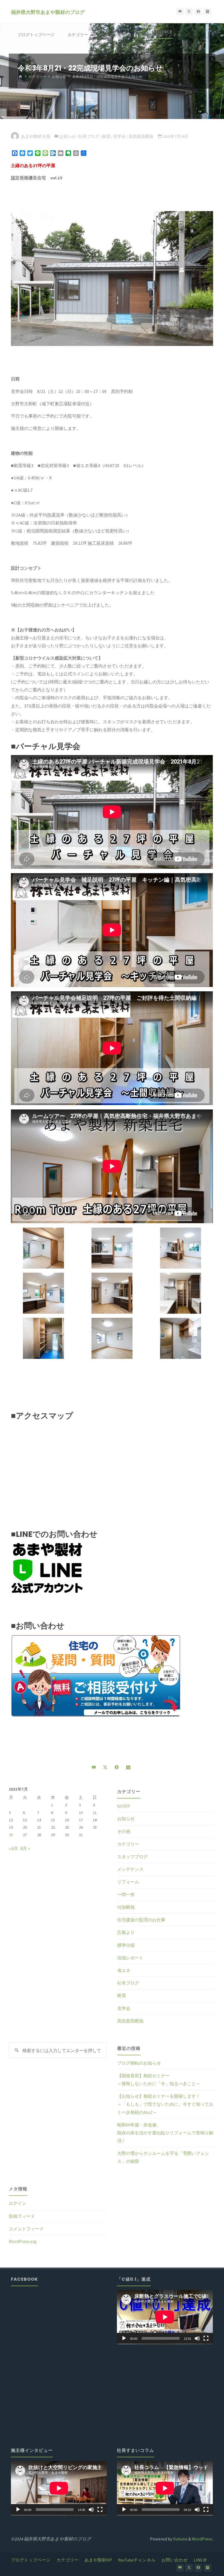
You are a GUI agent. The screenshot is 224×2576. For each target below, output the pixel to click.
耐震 (106, 136)
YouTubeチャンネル (137, 2560)
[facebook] (198, 12)
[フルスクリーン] (206, 2338)
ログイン (17, 2203)
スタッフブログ (132, 1857)
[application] (165, 2317)
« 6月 (13, 1848)
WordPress (202, 2539)
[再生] (124, 2338)
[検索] (80, 58)
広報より (126, 1932)
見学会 (120, 136)
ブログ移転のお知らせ (139, 2063)
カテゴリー (37, 77)
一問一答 (126, 1895)
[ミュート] (197, 2338)
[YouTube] (180, 12)
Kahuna (180, 2539)
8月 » (25, 1848)
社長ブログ (89, 136)
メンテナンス (130, 1869)
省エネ (124, 1970)
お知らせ (59, 77)
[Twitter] (189, 12)
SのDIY (123, 1806)
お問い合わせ (175, 2560)
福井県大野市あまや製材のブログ (48, 12)
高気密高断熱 (141, 136)
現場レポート (130, 1958)
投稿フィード (22, 2216)
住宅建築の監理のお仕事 (141, 1920)
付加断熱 (126, 1907)
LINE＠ (200, 2560)
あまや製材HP (98, 2560)
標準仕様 (126, 1945)
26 (11, 1835)
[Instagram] (208, 12)
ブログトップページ (31, 2560)
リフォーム (128, 1882)
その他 (124, 1831)
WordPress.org (23, 2241)
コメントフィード (26, 2229)
